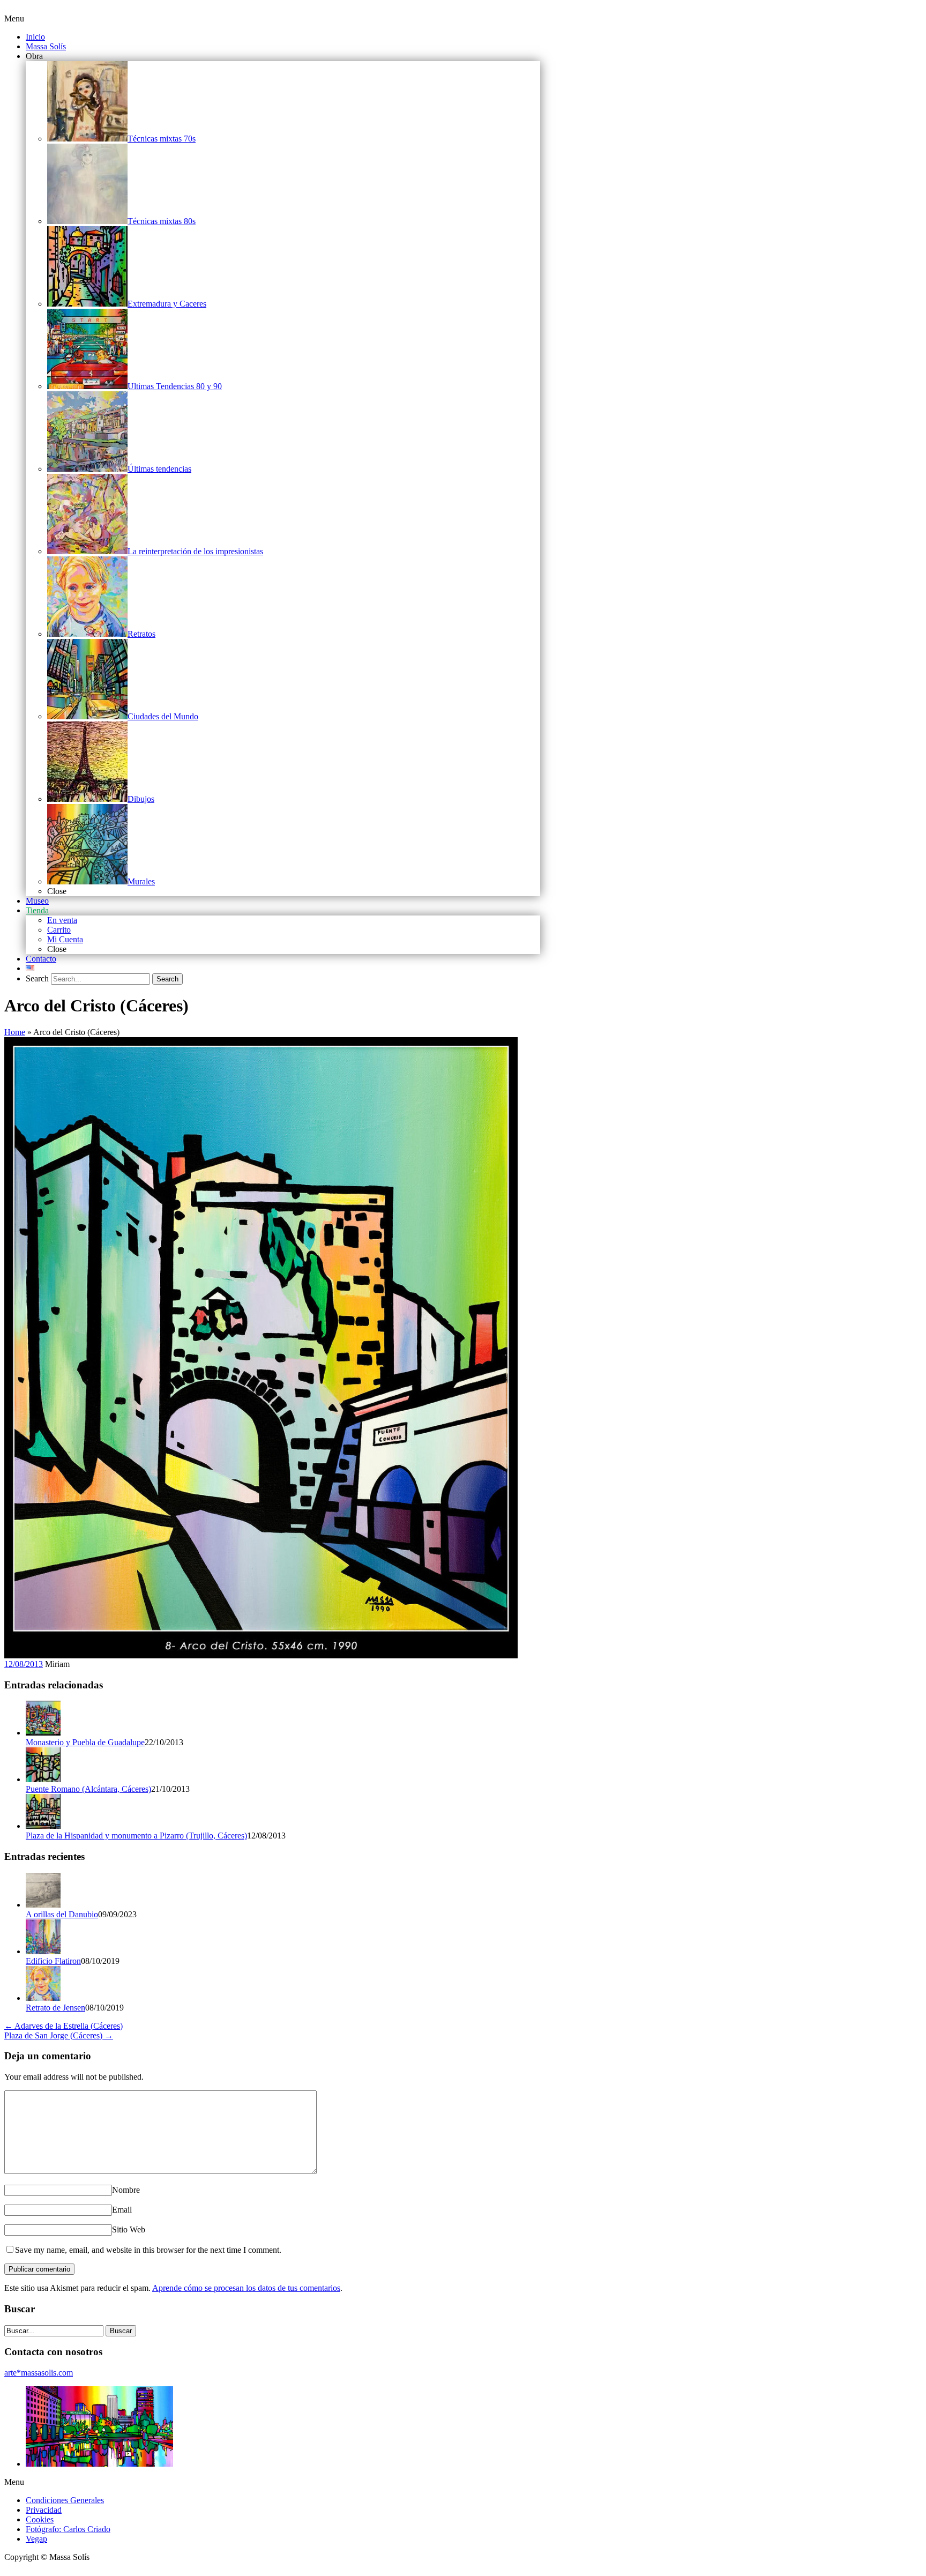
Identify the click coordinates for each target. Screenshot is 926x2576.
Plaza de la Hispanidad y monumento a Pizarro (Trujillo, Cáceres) (136, 1836)
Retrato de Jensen (55, 2008)
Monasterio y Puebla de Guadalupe (85, 1742)
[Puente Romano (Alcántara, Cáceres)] (43, 1779)
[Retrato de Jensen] (43, 1998)
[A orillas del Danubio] (43, 1905)
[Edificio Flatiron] (43, 1951)
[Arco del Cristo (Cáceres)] (261, 1655)
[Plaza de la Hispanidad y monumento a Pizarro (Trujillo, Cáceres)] (43, 1826)
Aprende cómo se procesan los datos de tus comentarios (246, 2288)
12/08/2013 (24, 1664)
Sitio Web (129, 2229)
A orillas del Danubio (62, 1914)
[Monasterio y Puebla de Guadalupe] (43, 1733)
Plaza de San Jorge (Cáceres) (59, 2035)
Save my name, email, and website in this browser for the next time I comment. (148, 2250)
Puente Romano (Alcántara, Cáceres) (88, 1789)
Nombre (126, 2190)
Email (122, 2210)
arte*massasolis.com (39, 2373)
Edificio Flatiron (53, 1961)
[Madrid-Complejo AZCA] (99, 2464)
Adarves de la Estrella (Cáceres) (64, 2026)
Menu (14, 18)
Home (15, 1032)
